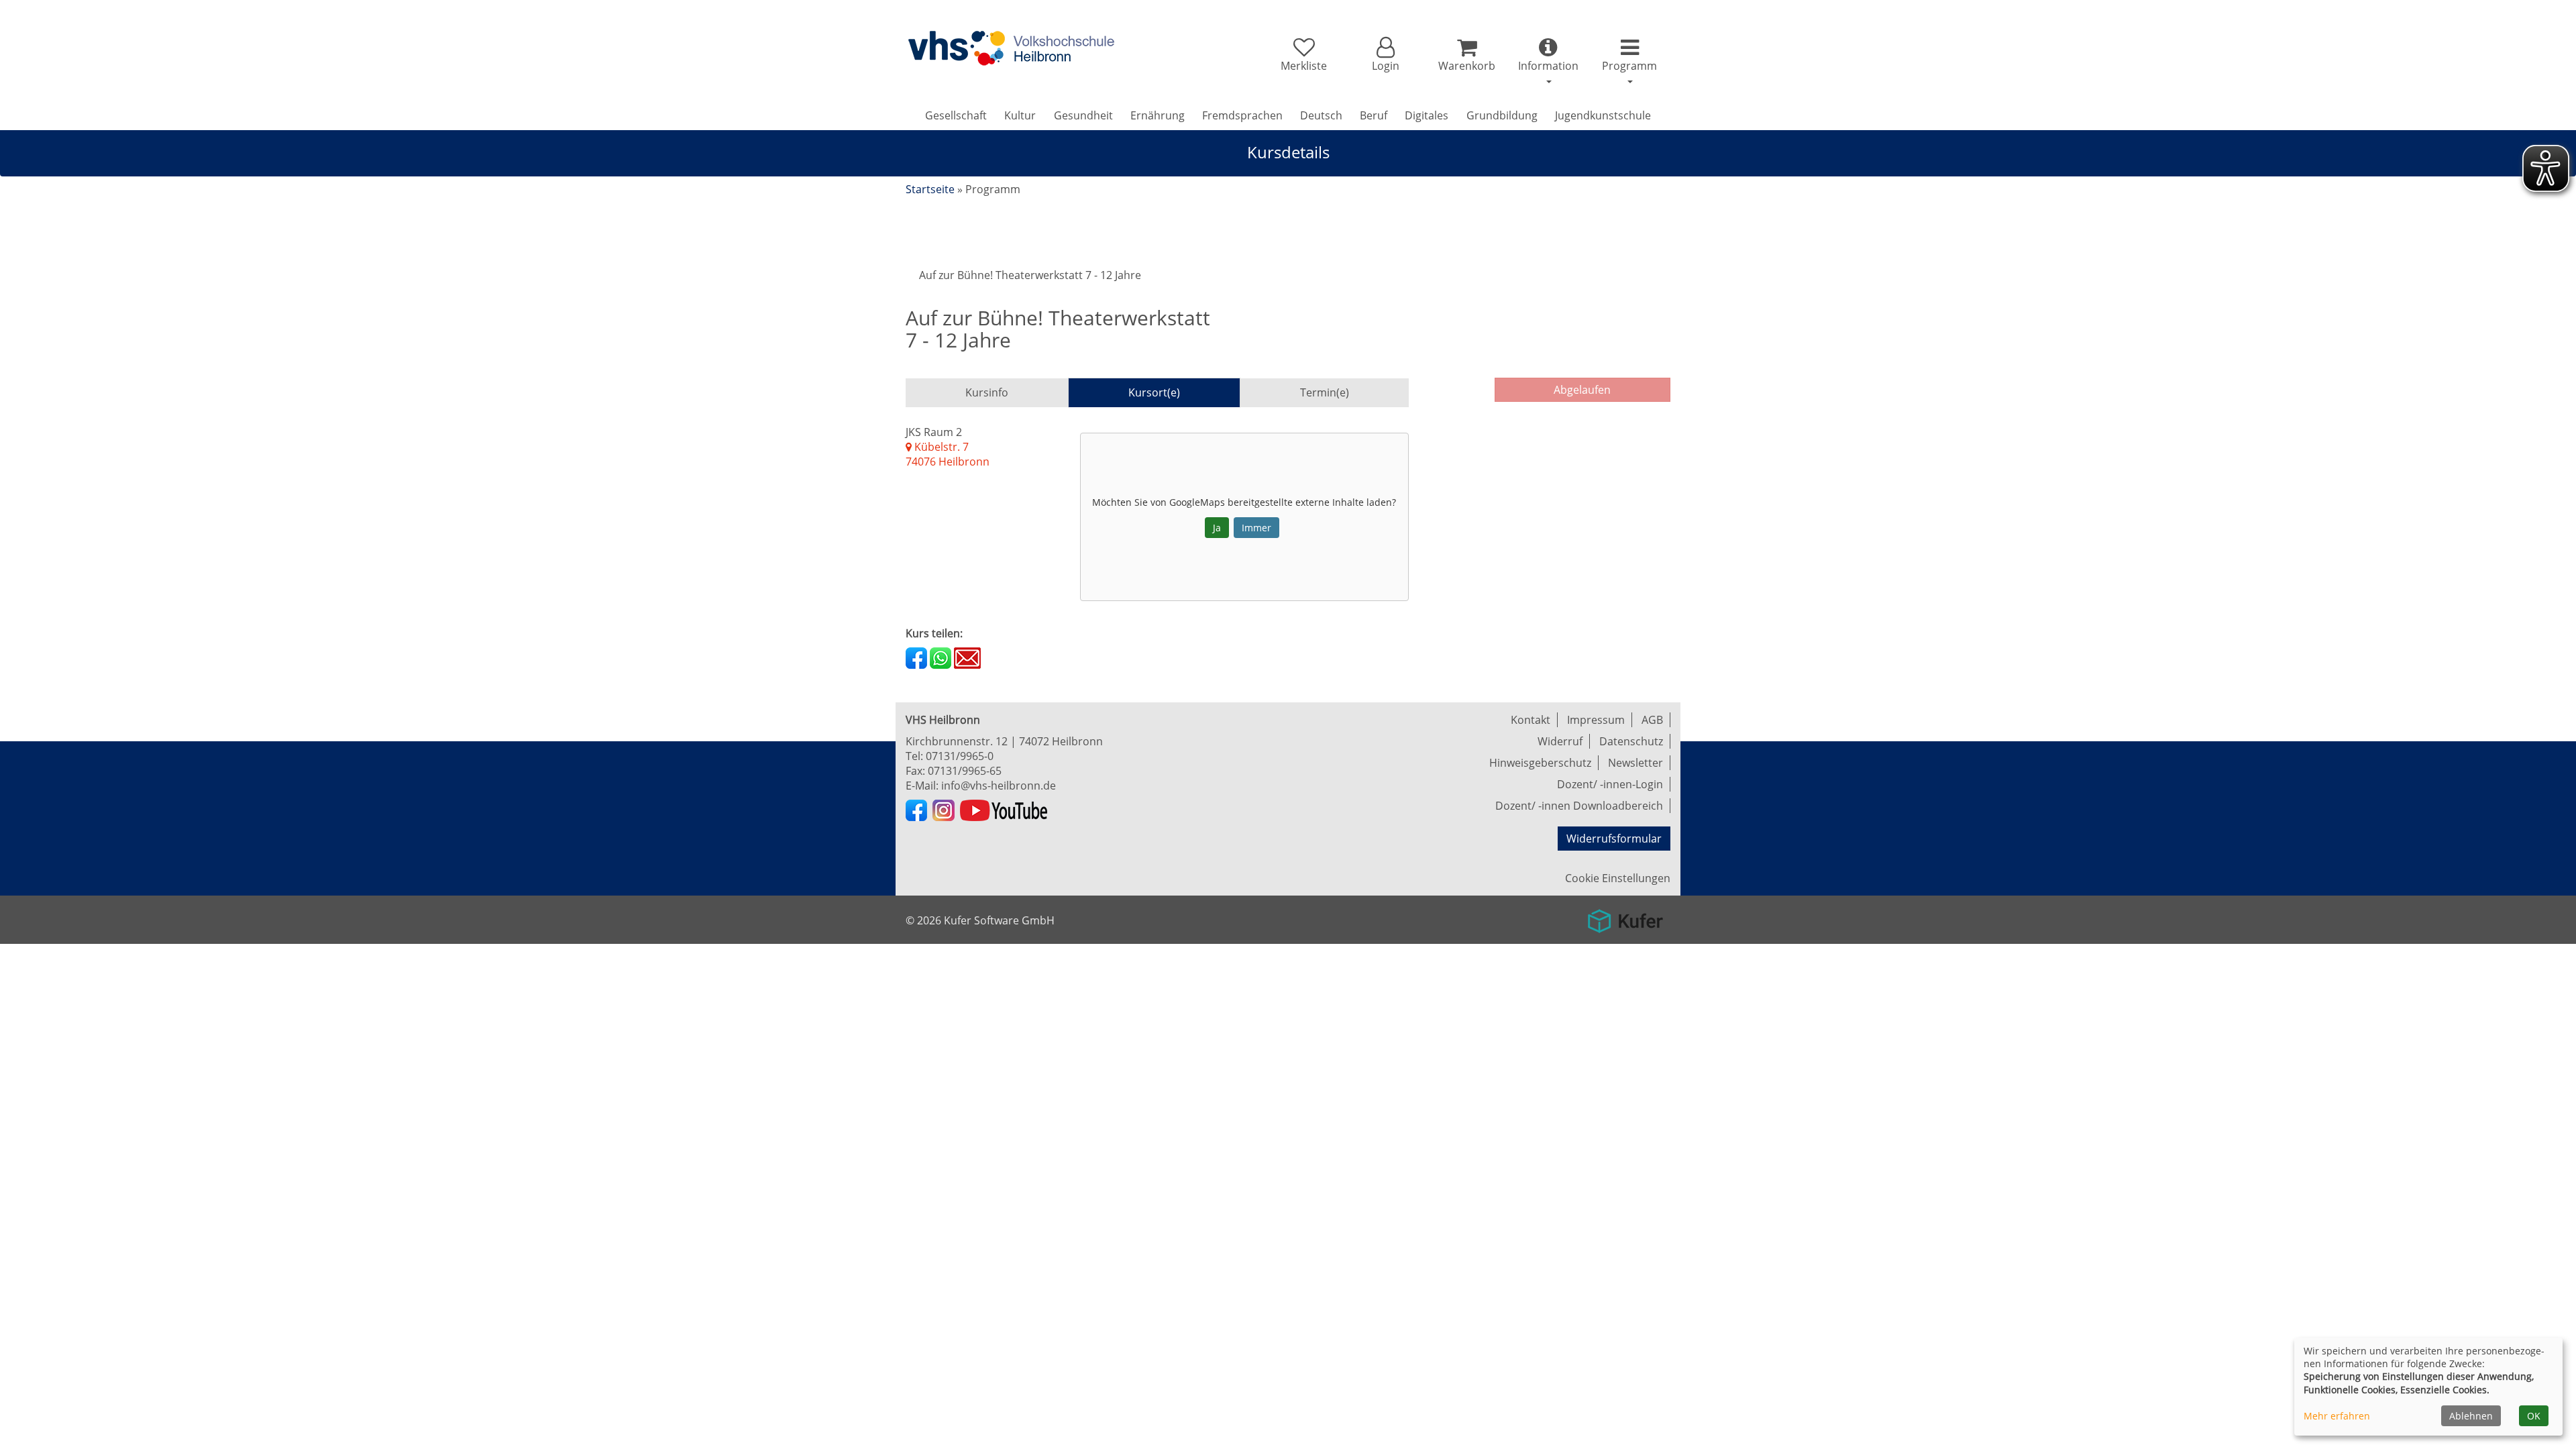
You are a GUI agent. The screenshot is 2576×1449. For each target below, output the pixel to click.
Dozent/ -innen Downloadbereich (1579, 806)
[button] (1385, 55)
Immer (1256, 528)
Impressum (1596, 720)
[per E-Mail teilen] (967, 657)
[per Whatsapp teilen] (941, 657)
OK (2534, 1416)
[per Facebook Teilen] (916, 657)
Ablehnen (2471, 1416)
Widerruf (1560, 741)
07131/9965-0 (960, 756)
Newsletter (1635, 763)
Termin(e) (1325, 392)
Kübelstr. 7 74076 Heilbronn (948, 454)
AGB (1652, 720)
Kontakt (1531, 720)
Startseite (930, 189)
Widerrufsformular (1614, 839)
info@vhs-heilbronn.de (999, 786)
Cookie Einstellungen (1618, 878)
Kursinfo (987, 392)
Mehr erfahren (2337, 1416)
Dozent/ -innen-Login (1610, 784)
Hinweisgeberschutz (1540, 763)
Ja (1217, 528)
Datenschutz (1631, 741)
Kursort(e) (1154, 392)
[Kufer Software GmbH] (1625, 916)
